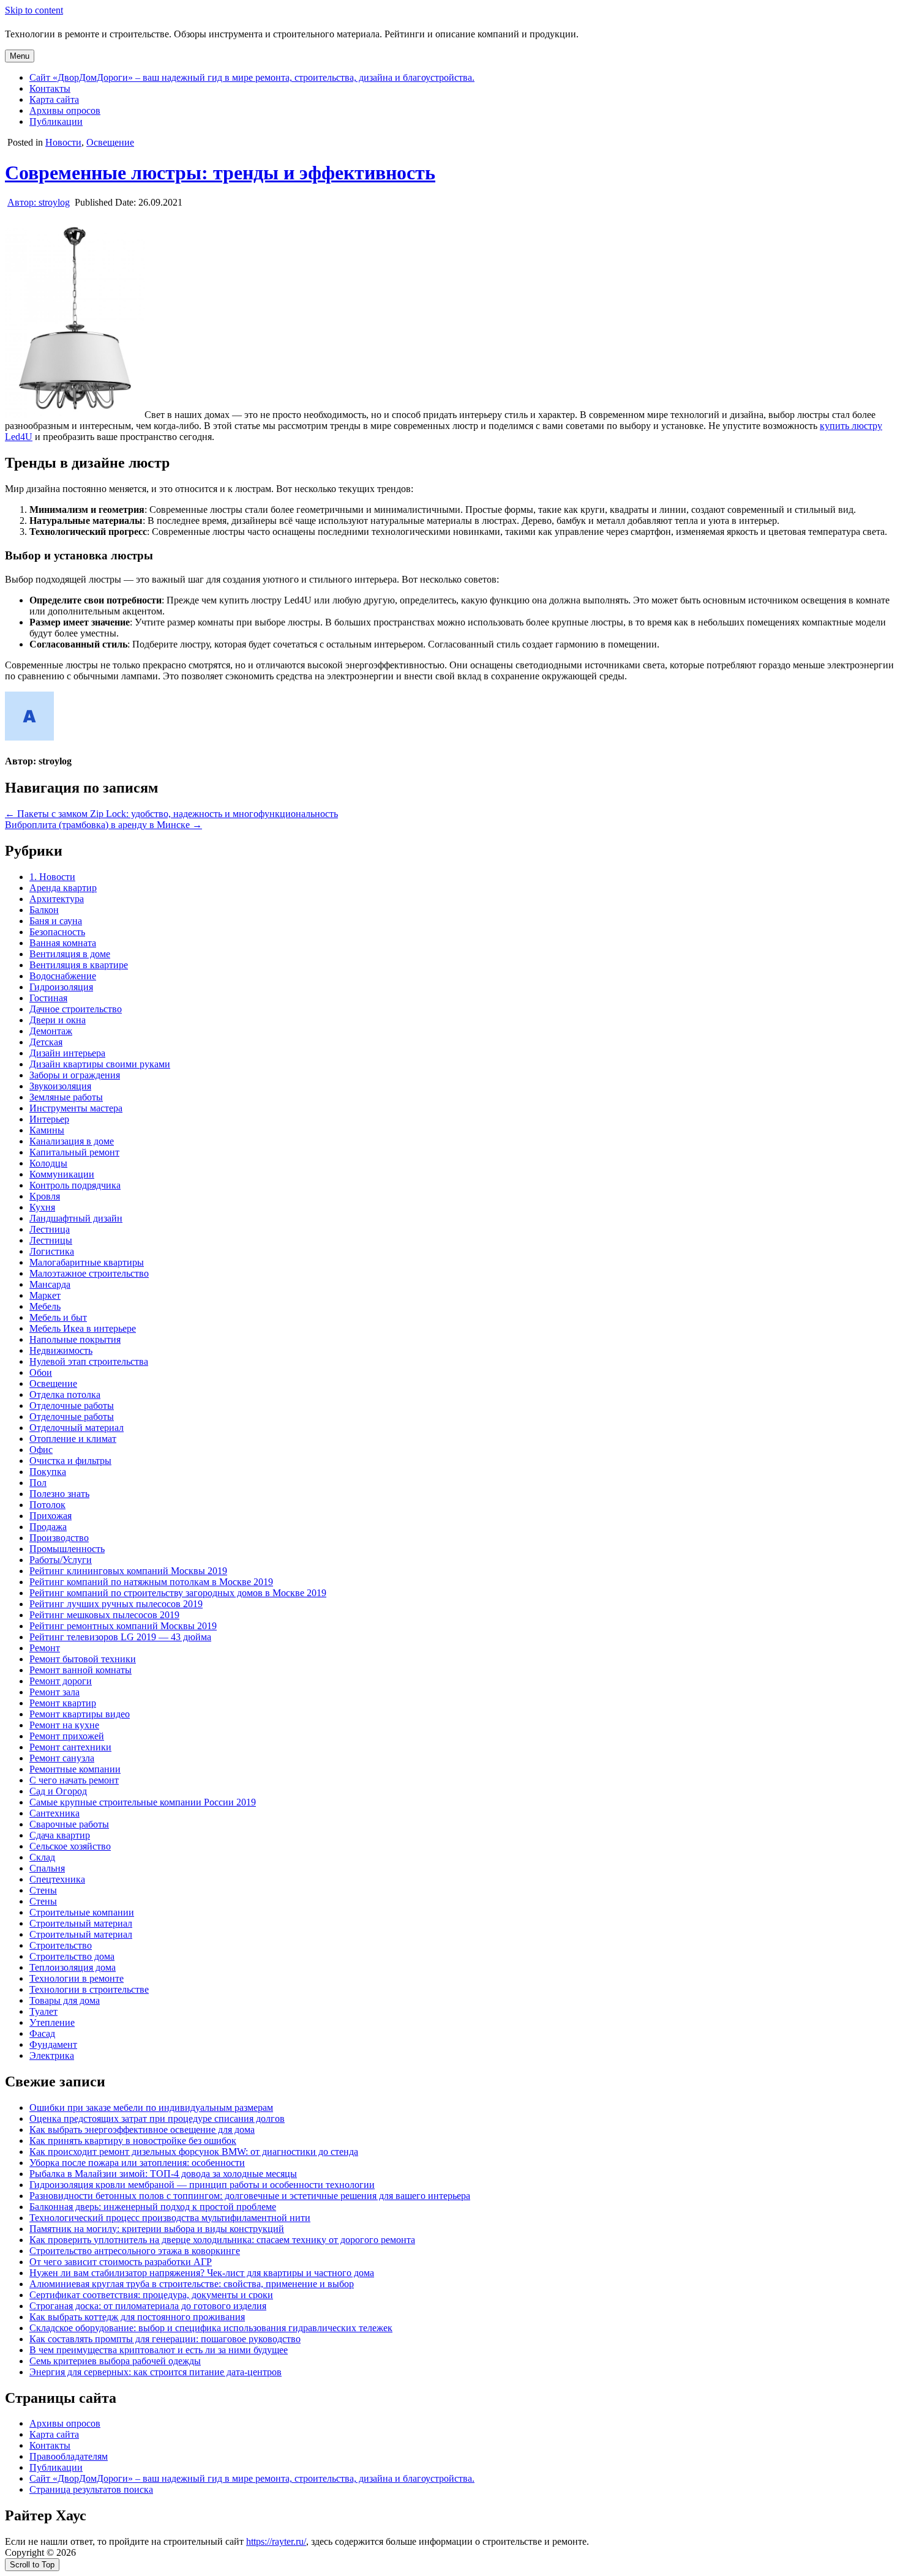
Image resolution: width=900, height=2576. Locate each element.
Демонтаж (51, 1031)
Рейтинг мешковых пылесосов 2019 (104, 1615)
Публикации (56, 121)
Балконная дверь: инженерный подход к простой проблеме (153, 2207)
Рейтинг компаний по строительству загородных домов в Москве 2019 (178, 1593)
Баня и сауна (56, 921)
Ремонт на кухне (64, 1725)
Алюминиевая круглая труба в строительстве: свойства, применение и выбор (192, 2284)
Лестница (50, 1229)
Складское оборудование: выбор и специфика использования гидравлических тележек (211, 2328)
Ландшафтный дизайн (76, 1218)
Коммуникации (62, 1174)
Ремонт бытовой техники (83, 1659)
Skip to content (34, 10)
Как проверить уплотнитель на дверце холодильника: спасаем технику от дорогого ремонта (222, 2240)
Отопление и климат (73, 1439)
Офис (41, 1450)
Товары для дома (65, 2000)
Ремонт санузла (62, 1758)
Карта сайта (54, 99)
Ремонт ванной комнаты (81, 1670)
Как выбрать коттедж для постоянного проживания (137, 2317)
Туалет (43, 2011)
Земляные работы (66, 1097)
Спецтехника (57, 1879)
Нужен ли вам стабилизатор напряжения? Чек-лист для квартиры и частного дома (202, 2273)
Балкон (44, 910)
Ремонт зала (54, 1692)
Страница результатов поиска (91, 2489)
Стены (43, 1890)
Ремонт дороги (61, 1681)
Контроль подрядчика (75, 1185)
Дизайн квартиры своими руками (100, 1064)
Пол (38, 1483)
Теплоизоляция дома (73, 1967)
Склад (42, 1857)
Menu (20, 56)
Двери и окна (58, 1020)
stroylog (39, 202)
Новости (63, 142)
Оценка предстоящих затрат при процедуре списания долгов (157, 2119)
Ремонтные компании (75, 1769)
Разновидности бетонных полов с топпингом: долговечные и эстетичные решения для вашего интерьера (250, 2196)
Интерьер (49, 1119)
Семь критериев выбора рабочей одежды (115, 2361)
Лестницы (51, 1240)
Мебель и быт (58, 1317)
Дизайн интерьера (67, 1053)
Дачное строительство (76, 1009)
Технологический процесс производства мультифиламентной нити (170, 2218)
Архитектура (57, 899)
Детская (46, 1042)
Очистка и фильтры (70, 1461)
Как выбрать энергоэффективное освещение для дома (142, 2130)
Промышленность (67, 1549)
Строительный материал (81, 1923)
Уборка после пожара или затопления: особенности (137, 2163)
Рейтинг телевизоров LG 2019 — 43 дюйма (120, 1637)
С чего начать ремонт (74, 1780)
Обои (41, 1372)
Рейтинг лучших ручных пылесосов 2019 (116, 1604)
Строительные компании (82, 1912)
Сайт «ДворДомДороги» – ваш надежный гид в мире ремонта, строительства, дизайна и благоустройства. (252, 77)
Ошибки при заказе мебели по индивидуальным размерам (151, 2107)
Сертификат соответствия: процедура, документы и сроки (151, 2295)
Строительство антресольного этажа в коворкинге (135, 2251)
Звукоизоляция (60, 1086)
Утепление (52, 2022)
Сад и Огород (58, 1791)
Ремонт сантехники (70, 1747)
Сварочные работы (69, 1824)
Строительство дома (72, 1956)
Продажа (48, 1527)
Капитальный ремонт (74, 1152)
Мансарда (50, 1284)
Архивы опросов (65, 110)
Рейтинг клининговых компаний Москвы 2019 (128, 1571)
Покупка (48, 1472)
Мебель (45, 1306)
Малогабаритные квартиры (87, 1262)
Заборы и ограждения (75, 1075)
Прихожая (51, 1516)
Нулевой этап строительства (89, 1361)
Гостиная (48, 998)
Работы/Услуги (61, 1560)
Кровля (45, 1196)
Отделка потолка (65, 1394)
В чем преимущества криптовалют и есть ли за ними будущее (159, 2350)
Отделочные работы (72, 1406)
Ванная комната (63, 943)
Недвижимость (61, 1350)
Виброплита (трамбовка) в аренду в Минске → (103, 825)
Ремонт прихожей (67, 1736)
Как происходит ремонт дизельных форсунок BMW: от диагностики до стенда (194, 2152)
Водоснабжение (63, 976)
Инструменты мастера (76, 1108)
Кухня (42, 1207)
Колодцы (48, 1163)
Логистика (52, 1251)
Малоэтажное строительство (89, 1273)
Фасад (42, 2033)
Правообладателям (69, 2456)
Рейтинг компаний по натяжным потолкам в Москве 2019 (151, 1582)
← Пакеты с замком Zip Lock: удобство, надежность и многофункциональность (171, 814)
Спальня (47, 1868)
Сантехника (54, 1813)
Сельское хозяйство (70, 1846)
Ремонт (45, 1648)
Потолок (47, 1505)
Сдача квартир (60, 1835)
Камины (47, 1130)
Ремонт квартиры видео (80, 1714)
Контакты (50, 88)
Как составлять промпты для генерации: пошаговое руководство (165, 2339)
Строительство (61, 1945)
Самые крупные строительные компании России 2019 (143, 1802)
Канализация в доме (72, 1141)
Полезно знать (59, 1494)
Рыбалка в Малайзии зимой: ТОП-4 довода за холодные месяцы (163, 2174)
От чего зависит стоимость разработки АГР (121, 2262)
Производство (59, 1538)
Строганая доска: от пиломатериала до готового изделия (148, 2306)
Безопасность (57, 932)
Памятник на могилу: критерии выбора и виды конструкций (157, 2229)
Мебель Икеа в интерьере (83, 1328)
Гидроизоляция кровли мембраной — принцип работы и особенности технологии (202, 2185)
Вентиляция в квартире (79, 965)
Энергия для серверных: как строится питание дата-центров (156, 2372)
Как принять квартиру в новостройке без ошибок (133, 2141)
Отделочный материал (77, 1428)
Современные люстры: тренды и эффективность (220, 173)
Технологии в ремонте (77, 1978)
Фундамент (53, 2044)
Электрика (52, 2055)
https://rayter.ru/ (276, 2541)
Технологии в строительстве (89, 1989)
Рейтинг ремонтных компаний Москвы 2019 (123, 1626)
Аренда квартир (63, 888)
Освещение (110, 142)
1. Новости (52, 877)
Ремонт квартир (63, 1703)
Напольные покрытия (75, 1339)
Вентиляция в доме (70, 954)
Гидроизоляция (61, 987)
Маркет (45, 1295)
